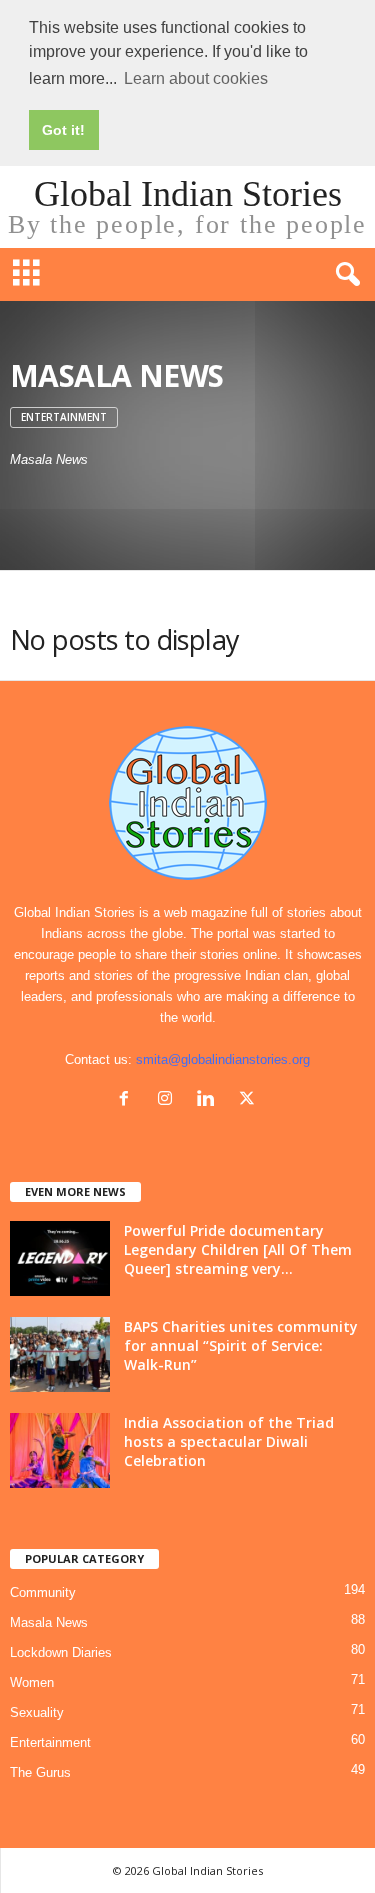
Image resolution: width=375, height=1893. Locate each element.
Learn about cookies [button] (196, 78)
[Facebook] (128, 1100)
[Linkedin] (210, 1100)
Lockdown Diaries (61, 1652)
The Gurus (40, 1772)
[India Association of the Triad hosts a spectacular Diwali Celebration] (60, 1450)
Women (32, 1682)
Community (43, 1592)
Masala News (49, 1622)
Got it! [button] (63, 130)
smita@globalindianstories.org (223, 1059)
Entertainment (64, 417)
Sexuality (37, 1712)
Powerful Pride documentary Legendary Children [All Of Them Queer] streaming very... (238, 1249)
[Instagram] (169, 1100)
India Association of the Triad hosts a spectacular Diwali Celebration (229, 1441)
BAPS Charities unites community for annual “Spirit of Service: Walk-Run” (241, 1345)
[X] (249, 1100)
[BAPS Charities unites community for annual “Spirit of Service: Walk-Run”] (60, 1354)
